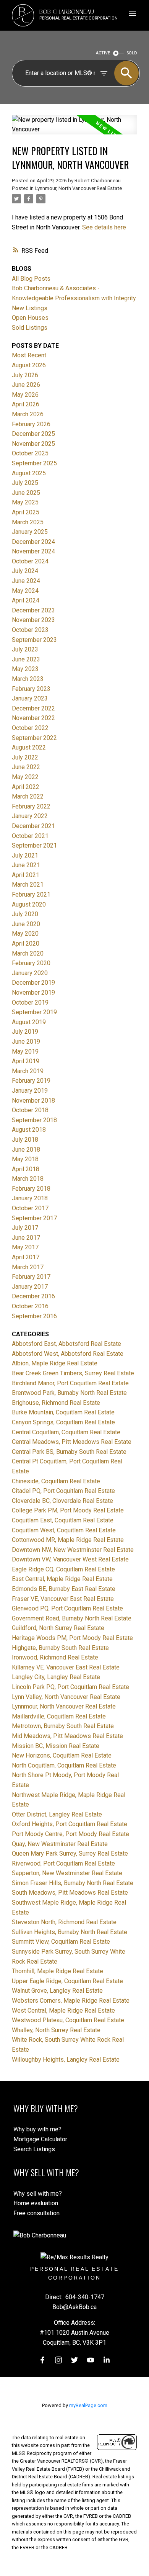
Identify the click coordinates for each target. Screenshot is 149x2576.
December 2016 (33, 1296)
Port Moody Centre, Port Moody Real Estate (70, 1834)
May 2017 (25, 1247)
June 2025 (26, 493)
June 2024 (26, 581)
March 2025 (28, 522)
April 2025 (26, 512)
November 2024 (33, 551)
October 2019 (30, 1002)
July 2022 (25, 757)
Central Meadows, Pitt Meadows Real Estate (72, 1442)
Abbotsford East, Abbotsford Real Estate (66, 1344)
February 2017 (31, 1277)
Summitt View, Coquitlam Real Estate (61, 1942)
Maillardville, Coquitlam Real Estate (59, 1716)
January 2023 (30, 698)
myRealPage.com (88, 2405)
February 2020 (31, 963)
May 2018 (25, 1159)
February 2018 (31, 1189)
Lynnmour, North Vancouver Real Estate (79, 188)
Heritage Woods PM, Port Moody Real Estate (72, 1638)
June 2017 (26, 1238)
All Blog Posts (31, 279)
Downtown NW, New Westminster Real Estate (73, 1550)
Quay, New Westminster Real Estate (60, 1844)
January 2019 (30, 1091)
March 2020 (28, 953)
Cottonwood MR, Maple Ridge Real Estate (68, 1540)
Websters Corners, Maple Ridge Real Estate (71, 2001)
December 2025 (33, 434)
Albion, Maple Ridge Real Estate (55, 1363)
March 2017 (28, 1267)
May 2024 (25, 591)
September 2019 (34, 1012)
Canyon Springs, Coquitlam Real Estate (63, 1422)
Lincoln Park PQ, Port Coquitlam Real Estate (70, 1687)
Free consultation (36, 2213)
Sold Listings (30, 328)
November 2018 (33, 1101)
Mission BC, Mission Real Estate (56, 1746)
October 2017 (30, 1208)
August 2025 (29, 473)
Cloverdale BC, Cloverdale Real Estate (62, 1501)
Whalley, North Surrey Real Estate (56, 2030)
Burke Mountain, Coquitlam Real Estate (63, 1412)
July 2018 (25, 1140)
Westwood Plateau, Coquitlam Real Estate (68, 2020)
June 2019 (26, 1042)
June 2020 (26, 924)
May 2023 (25, 669)
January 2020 (30, 973)
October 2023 (30, 630)
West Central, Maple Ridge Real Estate (63, 2011)
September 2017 (34, 1218)
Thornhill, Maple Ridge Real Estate (57, 1971)
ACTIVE (103, 53)
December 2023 (33, 610)
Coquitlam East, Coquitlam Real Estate (63, 1520)
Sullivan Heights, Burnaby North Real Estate (70, 1932)
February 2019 (31, 1081)
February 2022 (31, 806)
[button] (42, 2360)
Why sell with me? (38, 2194)
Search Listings (34, 2149)
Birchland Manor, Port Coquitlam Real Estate (70, 1383)
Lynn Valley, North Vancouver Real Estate (66, 1697)
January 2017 (30, 1287)
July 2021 (25, 855)
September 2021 (34, 845)
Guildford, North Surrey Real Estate (58, 1628)
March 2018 (28, 1179)
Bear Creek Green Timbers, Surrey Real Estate (73, 1373)
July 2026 (25, 375)
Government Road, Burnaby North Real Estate (72, 1618)
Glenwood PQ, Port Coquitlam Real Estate (67, 1608)
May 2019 (25, 1052)
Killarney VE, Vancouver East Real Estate (66, 1667)
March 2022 (28, 796)
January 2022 (30, 816)
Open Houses (30, 318)
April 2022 (26, 787)
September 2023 (34, 640)
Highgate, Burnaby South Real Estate (60, 1648)
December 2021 (33, 826)
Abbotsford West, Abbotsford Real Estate (68, 1354)
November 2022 (33, 718)
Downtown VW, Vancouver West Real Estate (70, 1559)
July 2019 (25, 1032)
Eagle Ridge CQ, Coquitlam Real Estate (63, 1569)
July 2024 (25, 571)
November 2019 (33, 993)
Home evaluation (36, 2203)
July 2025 (25, 483)
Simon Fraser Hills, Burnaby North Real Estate (73, 1883)
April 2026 (26, 404)
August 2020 (29, 904)
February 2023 (31, 689)
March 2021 (28, 885)
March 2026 (28, 414)
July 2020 (25, 914)
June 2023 (26, 659)
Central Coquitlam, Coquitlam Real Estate (66, 1432)
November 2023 (33, 620)
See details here (104, 227)
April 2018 (26, 1169)
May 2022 (25, 777)
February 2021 (31, 894)
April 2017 (26, 1257)
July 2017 (25, 1228)
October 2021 (30, 836)
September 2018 (34, 1120)
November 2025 (33, 444)
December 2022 (33, 708)
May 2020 (25, 934)
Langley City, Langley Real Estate (56, 1677)
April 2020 (26, 943)
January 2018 (30, 1198)
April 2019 (26, 1061)
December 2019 (33, 983)
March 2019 (28, 1071)
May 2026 (25, 395)
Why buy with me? (37, 2129)
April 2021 (26, 875)
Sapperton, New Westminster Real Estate (67, 1873)
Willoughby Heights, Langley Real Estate (66, 2060)
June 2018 (26, 1150)
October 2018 (30, 1110)
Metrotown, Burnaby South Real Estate (63, 1726)
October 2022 (30, 728)
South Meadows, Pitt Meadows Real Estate (70, 1893)
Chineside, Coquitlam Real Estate (56, 1481)
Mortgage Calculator (40, 2139)
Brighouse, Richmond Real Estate (56, 1403)
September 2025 (34, 463)
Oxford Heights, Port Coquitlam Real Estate (70, 1824)
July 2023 (25, 649)
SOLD (132, 53)
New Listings (30, 308)
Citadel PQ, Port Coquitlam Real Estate (63, 1491)
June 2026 (26, 385)
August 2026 (29, 365)
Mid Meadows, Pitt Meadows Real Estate (67, 1736)
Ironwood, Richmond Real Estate (55, 1657)
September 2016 (34, 1316)
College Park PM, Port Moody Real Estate (68, 1510)
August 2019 (29, 1022)
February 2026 (31, 424)
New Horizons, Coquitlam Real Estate (62, 1755)
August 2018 (29, 1130)
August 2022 (29, 747)
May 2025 (25, 502)
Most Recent (29, 355)
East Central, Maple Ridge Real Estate (62, 1579)
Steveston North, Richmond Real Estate (64, 1922)
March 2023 (28, 679)
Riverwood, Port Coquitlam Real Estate (63, 1863)
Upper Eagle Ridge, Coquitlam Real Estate (67, 1981)
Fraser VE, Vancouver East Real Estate (63, 1599)
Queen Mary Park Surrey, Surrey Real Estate (70, 1853)
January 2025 (30, 532)
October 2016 (30, 1306)
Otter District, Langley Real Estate (57, 1814)
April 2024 (26, 600)
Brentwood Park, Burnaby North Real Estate (69, 1393)
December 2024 (33, 542)
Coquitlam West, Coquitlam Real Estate (64, 1530)
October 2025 (30, 453)
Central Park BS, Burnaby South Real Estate (69, 1452)
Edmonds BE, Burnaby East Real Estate (64, 1589)
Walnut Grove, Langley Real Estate (57, 1991)
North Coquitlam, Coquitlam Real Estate (64, 1765)
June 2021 (26, 865)
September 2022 (34, 738)
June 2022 (26, 767)
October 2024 (30, 561)
